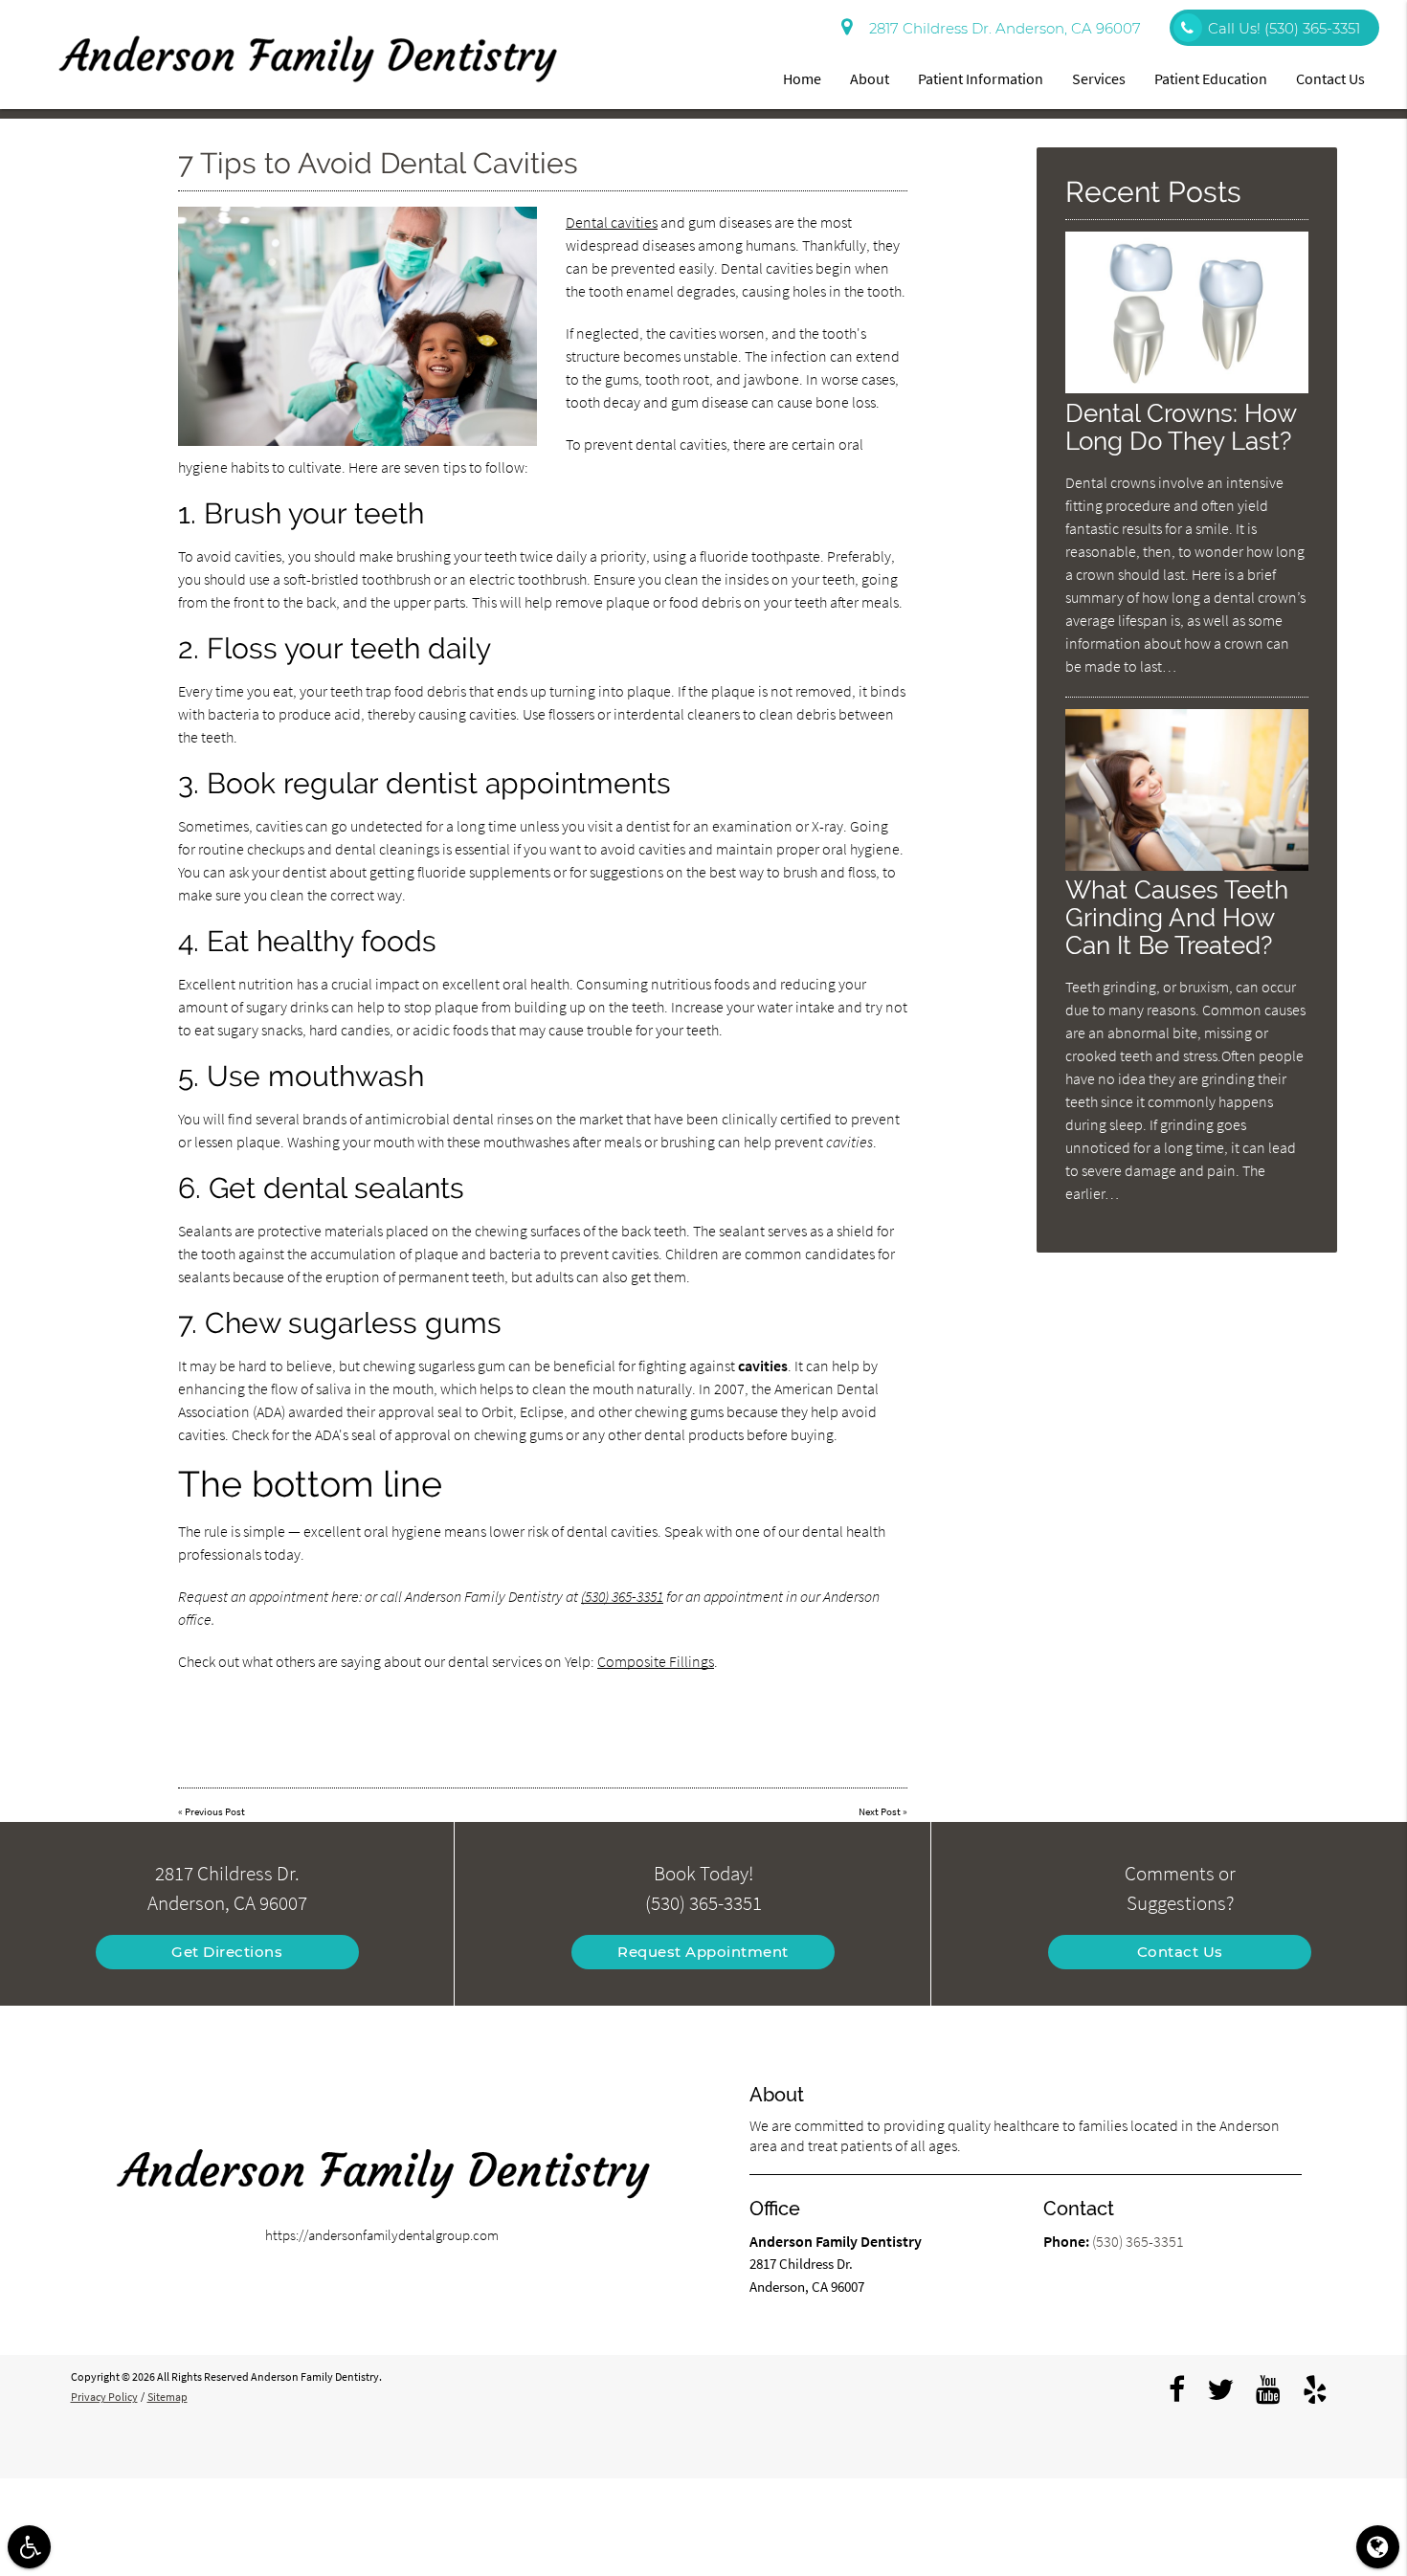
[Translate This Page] (1378, 2547)
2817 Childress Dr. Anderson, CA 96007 (1001, 28)
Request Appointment (703, 1952)
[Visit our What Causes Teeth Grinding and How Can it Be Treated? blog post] (1187, 866)
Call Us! (1284, 28)
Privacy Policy (104, 2397)
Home (802, 78)
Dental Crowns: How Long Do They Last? (1181, 427)
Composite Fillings (656, 1661)
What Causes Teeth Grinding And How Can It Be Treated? (1177, 917)
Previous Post (215, 1811)
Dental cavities (612, 222)
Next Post (880, 1811)
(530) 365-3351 (622, 1596)
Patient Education (1211, 78)
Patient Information (981, 78)
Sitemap (167, 2397)
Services (1099, 78)
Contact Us (1330, 78)
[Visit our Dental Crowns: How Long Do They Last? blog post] (1187, 388)
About (870, 78)
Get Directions (227, 1952)
